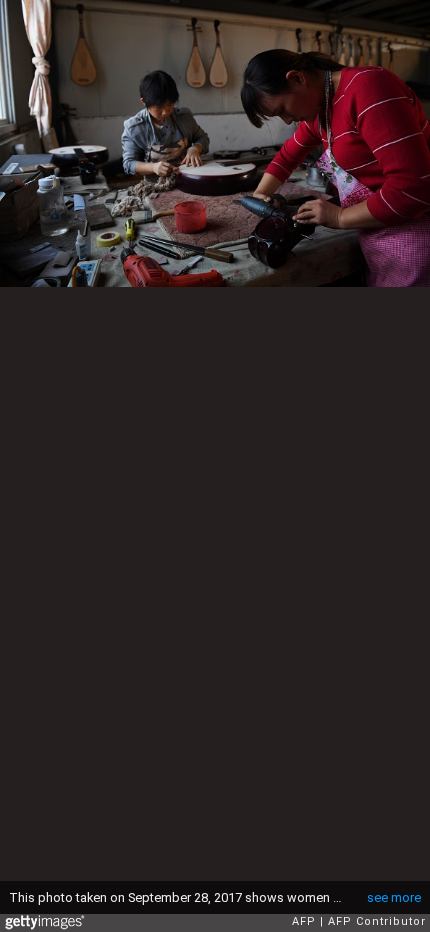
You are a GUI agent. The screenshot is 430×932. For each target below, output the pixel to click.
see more (394, 897)
